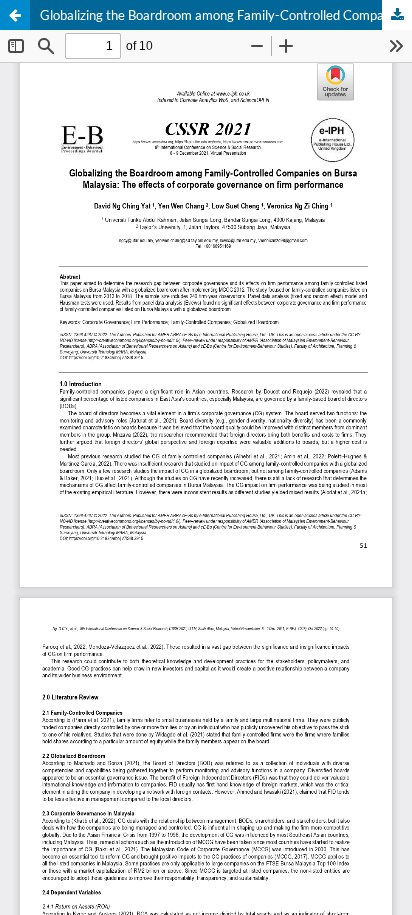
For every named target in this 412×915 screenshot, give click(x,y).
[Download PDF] (397, 15)
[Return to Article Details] (15, 15)
